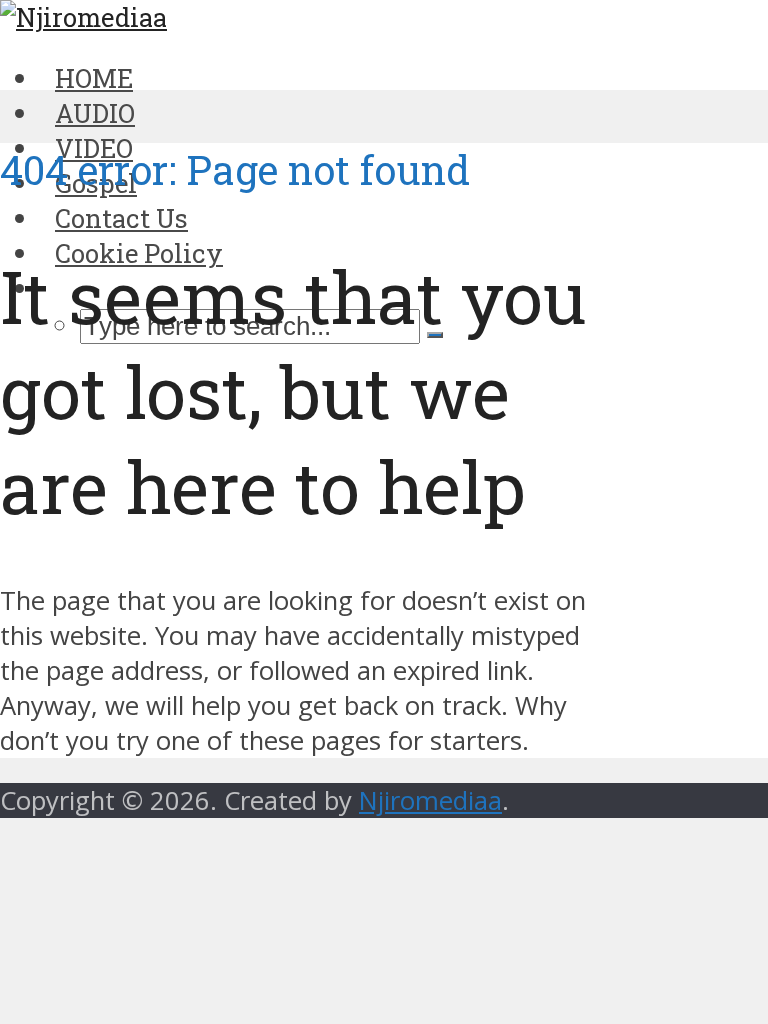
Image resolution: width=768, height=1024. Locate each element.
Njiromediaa (430, 800)
